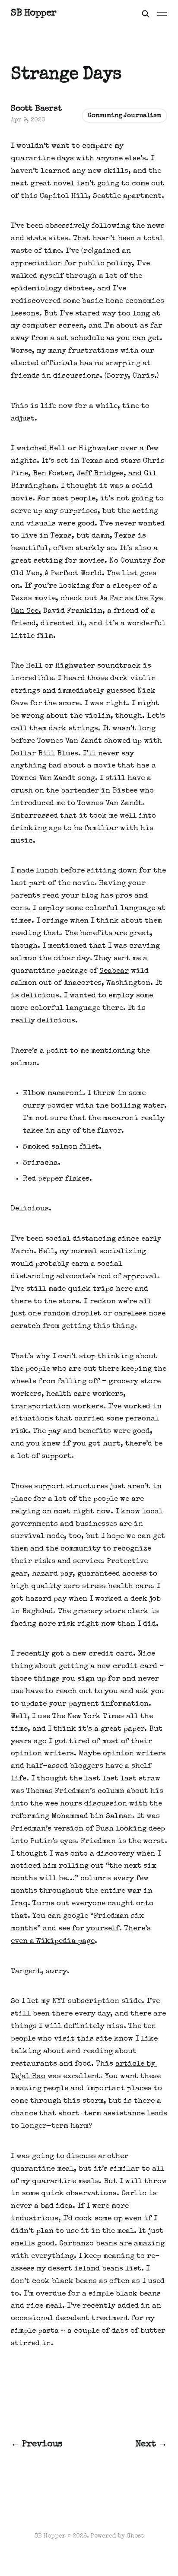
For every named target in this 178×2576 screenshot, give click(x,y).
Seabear (114, 971)
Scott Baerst (36, 109)
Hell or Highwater (84, 449)
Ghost (135, 2536)
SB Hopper (34, 14)
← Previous (37, 2444)
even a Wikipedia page (53, 1941)
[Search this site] (146, 14)
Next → (152, 2444)
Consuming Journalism (124, 116)
